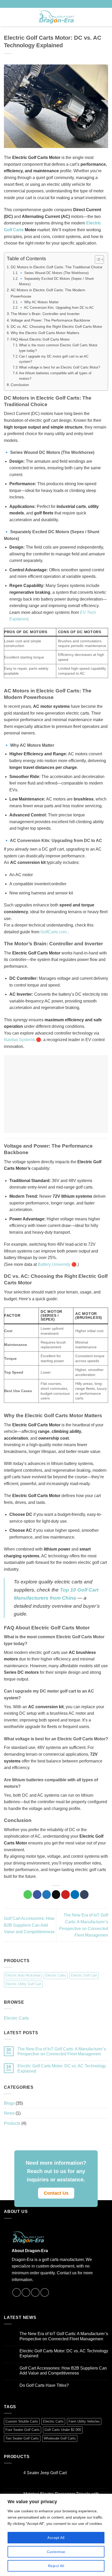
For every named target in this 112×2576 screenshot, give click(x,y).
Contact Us (56, 2193)
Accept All (56, 2538)
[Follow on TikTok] (69, 4)
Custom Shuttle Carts (22, 2421)
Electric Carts (56, 1975)
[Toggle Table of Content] (97, 259)
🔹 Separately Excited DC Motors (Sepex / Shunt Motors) (56, 281)
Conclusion (20, 385)
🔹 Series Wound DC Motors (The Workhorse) (54, 273)
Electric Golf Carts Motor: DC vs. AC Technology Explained (62, 2068)
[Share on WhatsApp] (28, 1895)
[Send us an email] (73, 4)
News (9, 2113)
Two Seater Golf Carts (22, 2438)
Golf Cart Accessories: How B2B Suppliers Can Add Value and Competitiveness (29, 1925)
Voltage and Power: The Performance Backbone (50, 320)
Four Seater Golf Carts (23, 2430)
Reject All (56, 2566)
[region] (56, 2535)
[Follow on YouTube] (78, 4)
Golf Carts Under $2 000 (63, 2430)
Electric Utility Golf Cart (23, 1984)
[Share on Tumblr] (84, 1895)
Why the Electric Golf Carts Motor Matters (45, 333)
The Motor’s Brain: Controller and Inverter (45, 314)
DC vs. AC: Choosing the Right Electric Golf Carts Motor (57, 327)
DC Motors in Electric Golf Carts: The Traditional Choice (57, 267)
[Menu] (7, 17)
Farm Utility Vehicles (84, 2421)
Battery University (54, 1264)
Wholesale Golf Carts (60, 2438)
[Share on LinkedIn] (75, 1895)
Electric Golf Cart (84, 1975)
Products (12, 2123)
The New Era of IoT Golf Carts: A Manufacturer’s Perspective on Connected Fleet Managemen (62, 2051)
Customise (56, 2552)
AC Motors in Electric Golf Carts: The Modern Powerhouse (48, 293)
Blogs (9, 2103)
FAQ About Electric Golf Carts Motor (40, 339)
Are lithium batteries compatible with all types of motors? (55, 376)
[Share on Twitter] (46, 1895)
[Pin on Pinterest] (66, 1895)
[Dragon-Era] (56, 17)
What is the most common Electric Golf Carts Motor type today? (58, 348)
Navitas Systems (19, 1040)
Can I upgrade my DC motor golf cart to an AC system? (54, 359)
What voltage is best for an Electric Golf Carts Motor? (60, 367)
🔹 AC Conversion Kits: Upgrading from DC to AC (56, 308)
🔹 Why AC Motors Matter (39, 302)
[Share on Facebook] (37, 1895)
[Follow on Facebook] (64, 4)
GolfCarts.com (54, 932)
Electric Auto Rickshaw (23, 1975)
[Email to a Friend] (56, 1895)
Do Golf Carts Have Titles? (44, 2385)
